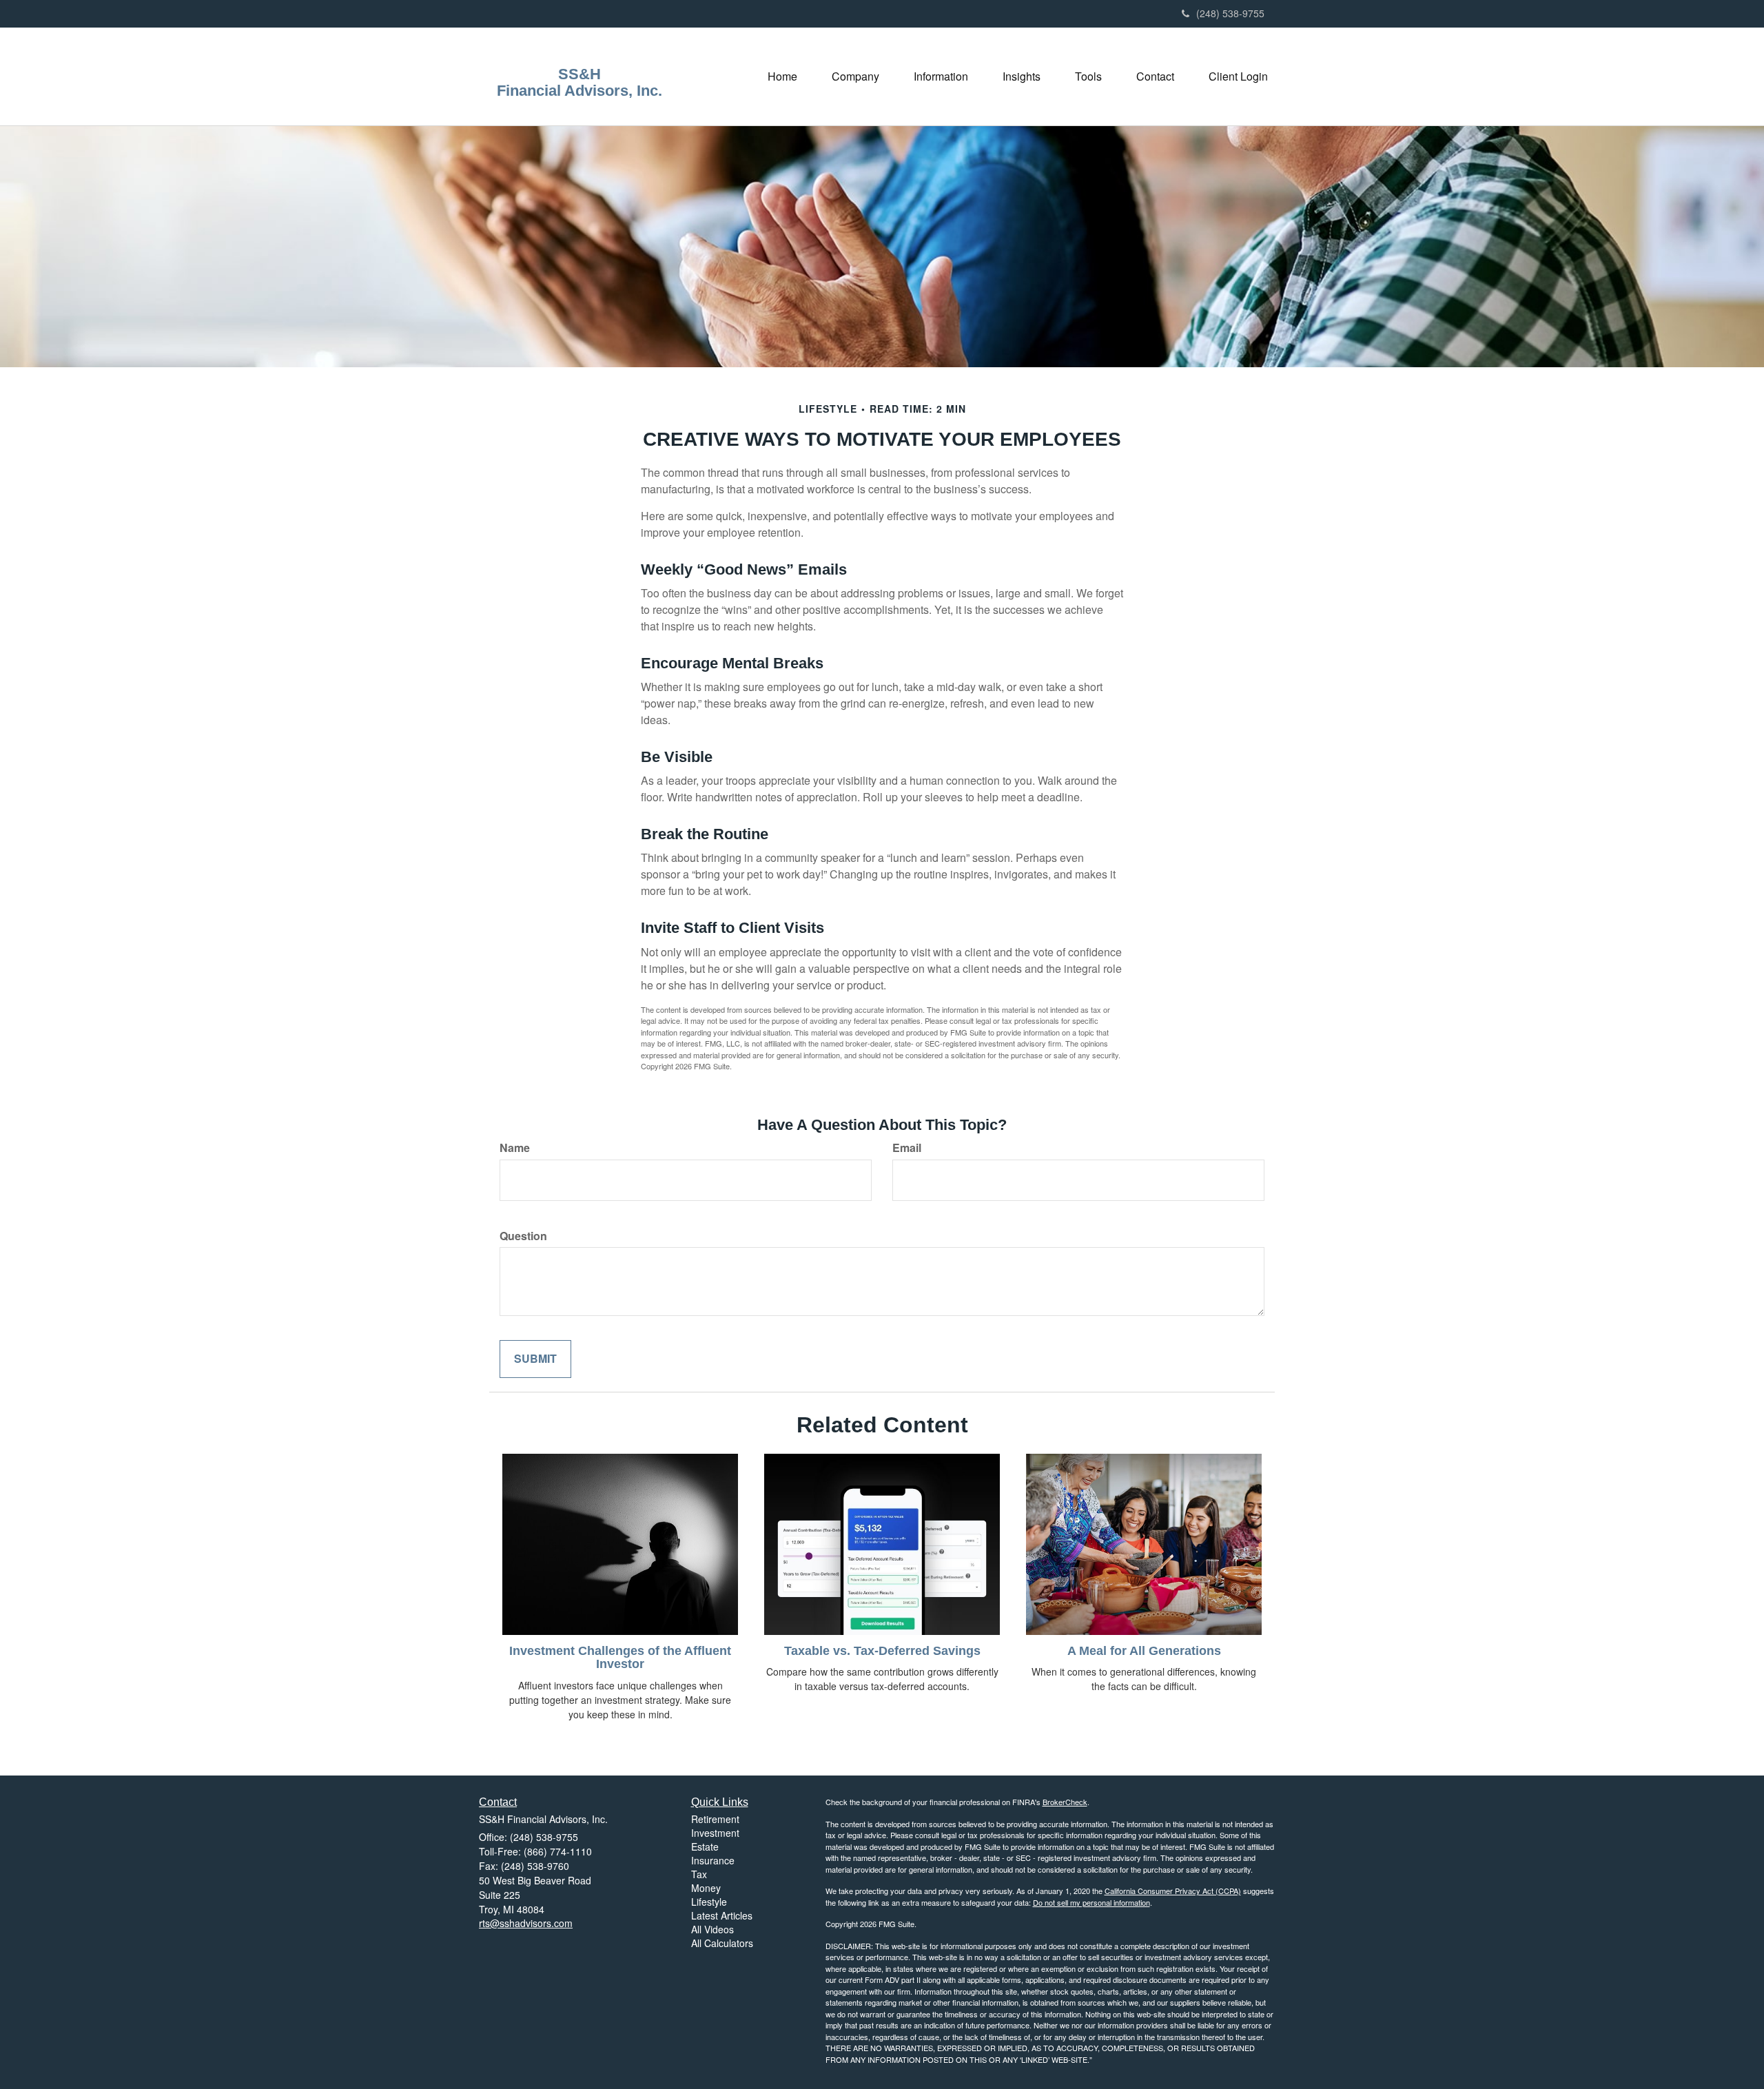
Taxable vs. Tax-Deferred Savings (882, 1651)
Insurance (713, 1860)
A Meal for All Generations (1144, 1651)
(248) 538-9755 (1230, 13)
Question (523, 1236)
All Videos (712, 1929)
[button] (855, 76)
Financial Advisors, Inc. (580, 91)
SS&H (580, 74)
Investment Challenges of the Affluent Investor (620, 1658)
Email (907, 1148)
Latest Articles (722, 1915)
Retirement (715, 1819)
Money (706, 1888)
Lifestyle (709, 1902)
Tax (699, 1874)
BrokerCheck (1065, 1802)
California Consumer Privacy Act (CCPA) (1173, 1891)
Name (515, 1148)
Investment (715, 1833)
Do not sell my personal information (1091, 1902)
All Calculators (722, 1943)
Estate (705, 1846)
